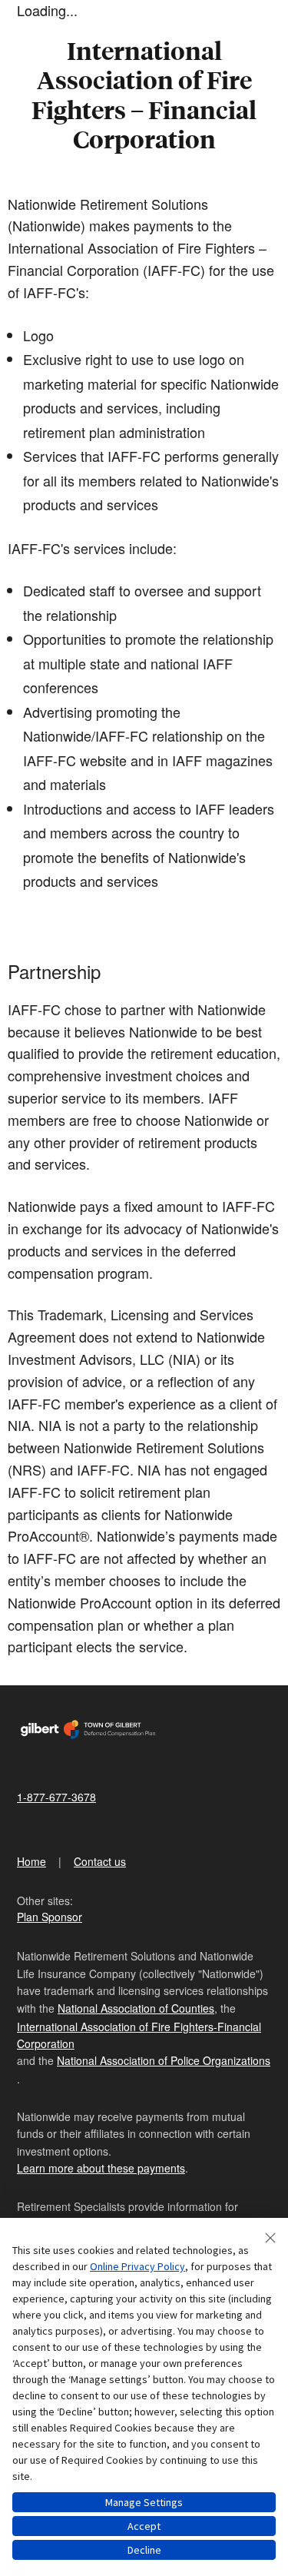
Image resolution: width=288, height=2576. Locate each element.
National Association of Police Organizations (164, 2060)
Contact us (100, 1861)
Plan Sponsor (50, 1917)
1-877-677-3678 (56, 1797)
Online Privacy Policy (137, 2266)
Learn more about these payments (101, 2168)
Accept (144, 2526)
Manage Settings (144, 2502)
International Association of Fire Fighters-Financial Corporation (139, 2035)
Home (31, 1861)
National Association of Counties (136, 2008)
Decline (144, 2550)
